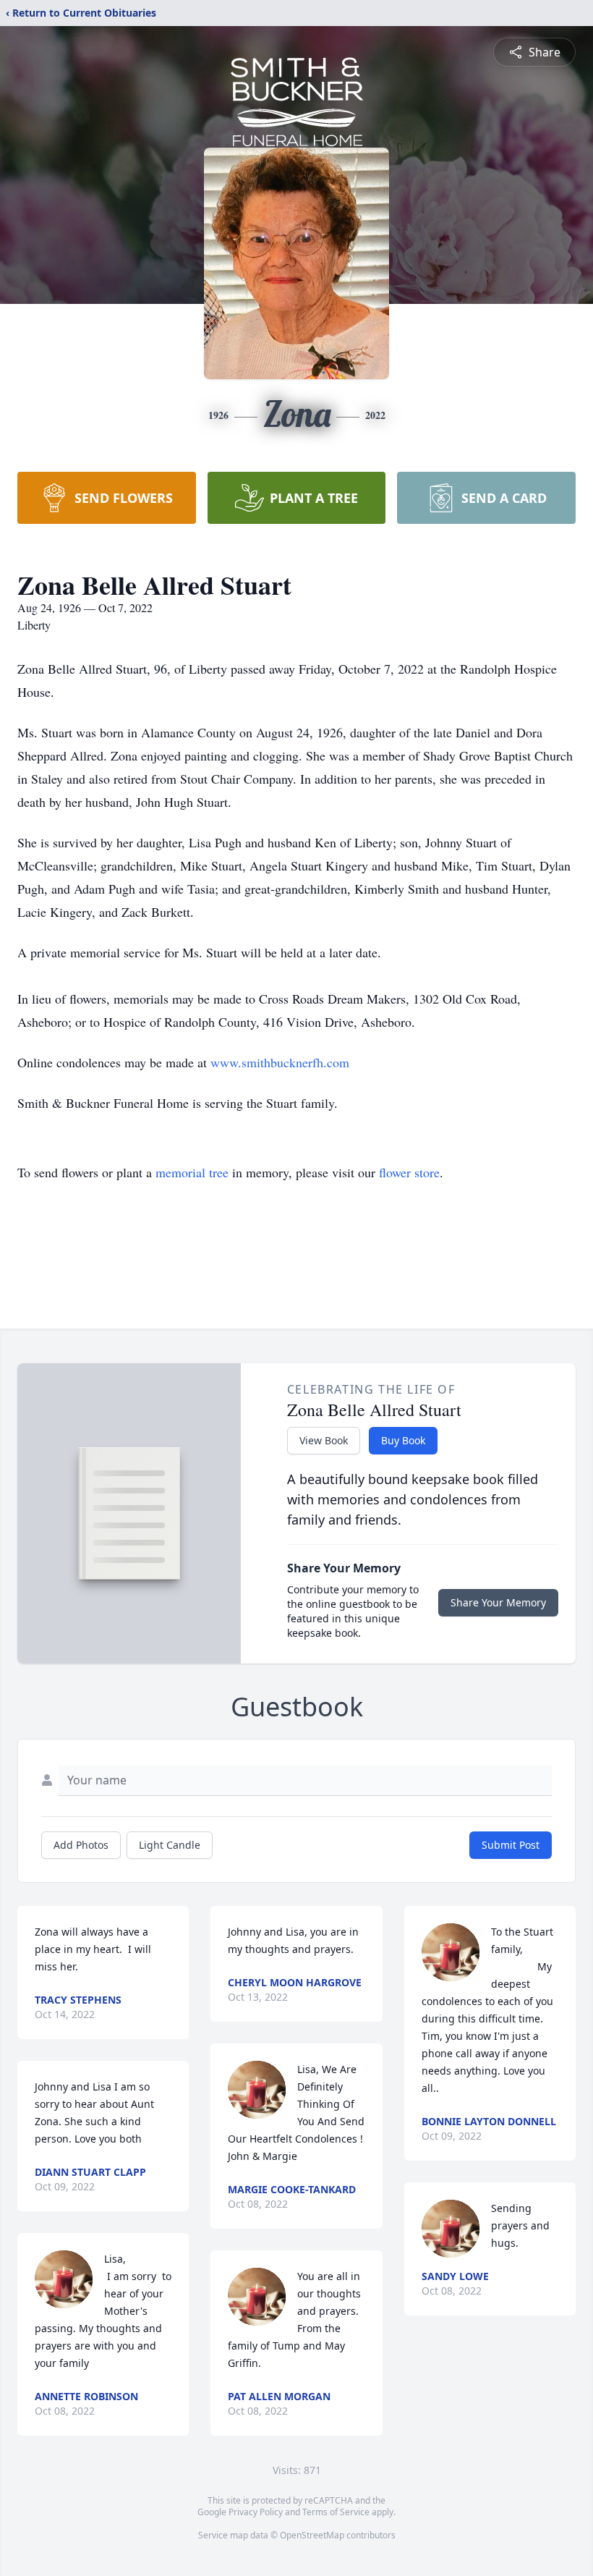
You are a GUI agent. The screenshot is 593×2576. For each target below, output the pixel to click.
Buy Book (403, 1440)
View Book (324, 1440)
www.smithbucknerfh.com (280, 1062)
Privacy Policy (256, 2512)
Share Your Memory (498, 1602)
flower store (409, 1172)
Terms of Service (336, 2512)
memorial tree (192, 1172)
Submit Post (511, 1845)
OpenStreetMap (312, 2535)
